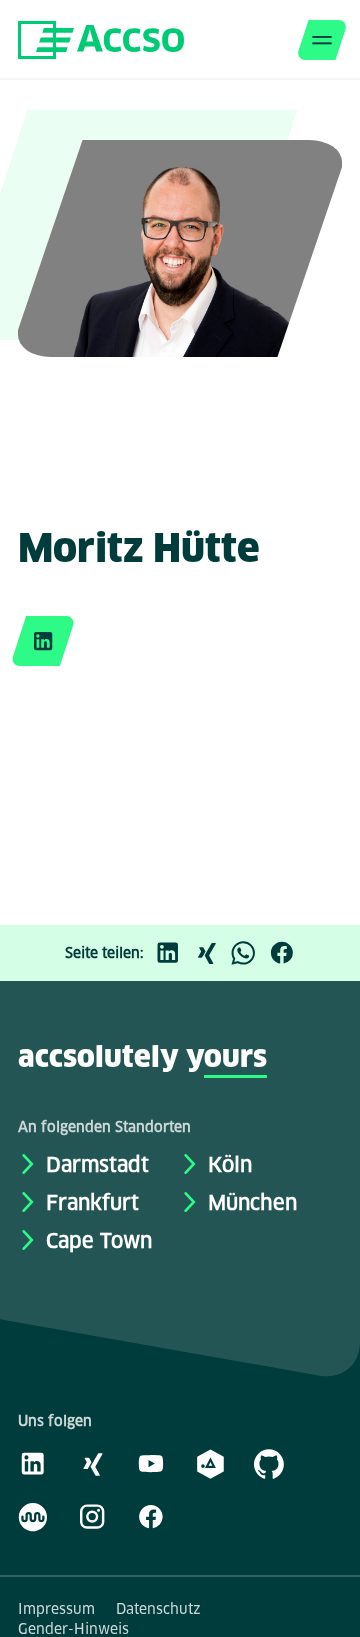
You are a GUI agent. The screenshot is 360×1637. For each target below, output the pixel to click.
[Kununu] (33, 1516)
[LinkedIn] (173, 953)
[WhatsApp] (249, 953)
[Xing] (211, 953)
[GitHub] (269, 1463)
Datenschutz (158, 1609)
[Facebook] (287, 953)
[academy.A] (210, 1463)
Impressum (56, 1609)
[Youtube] (151, 1463)
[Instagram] (92, 1516)
